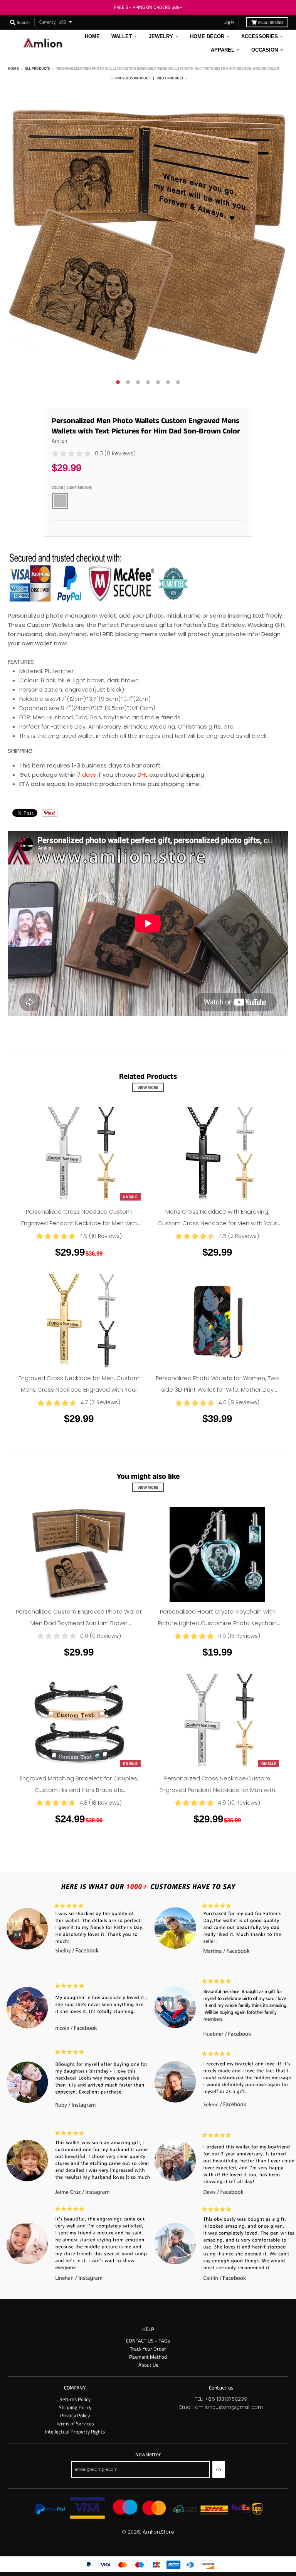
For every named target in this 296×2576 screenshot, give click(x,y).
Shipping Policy (75, 2407)
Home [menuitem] (92, 36)
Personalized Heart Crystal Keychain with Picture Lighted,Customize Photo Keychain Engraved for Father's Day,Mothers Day (217, 1623)
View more (148, 1087)
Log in (229, 22)
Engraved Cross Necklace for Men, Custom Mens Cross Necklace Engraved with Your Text (79, 1390)
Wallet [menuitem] (122, 36)
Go (219, 2470)
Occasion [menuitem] (265, 50)
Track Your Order (148, 2349)
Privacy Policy (75, 2415)
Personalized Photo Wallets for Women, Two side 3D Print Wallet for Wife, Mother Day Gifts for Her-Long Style (217, 1390)
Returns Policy (75, 2399)
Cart (271, 22)
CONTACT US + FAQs (148, 2341)
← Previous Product (130, 78)
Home (13, 68)
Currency (47, 22)
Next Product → (173, 78)
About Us (148, 2365)
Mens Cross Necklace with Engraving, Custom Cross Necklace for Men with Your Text (217, 1223)
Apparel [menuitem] (223, 50)
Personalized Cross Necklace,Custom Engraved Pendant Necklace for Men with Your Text (79, 1223)
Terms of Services (75, 2423)
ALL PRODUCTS (37, 68)
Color (71, 487)
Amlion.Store (158, 2532)
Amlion (60, 441)
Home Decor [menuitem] (207, 36)
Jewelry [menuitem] (161, 36)
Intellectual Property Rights (75, 2432)
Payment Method (148, 2357)
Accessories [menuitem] (260, 36)
